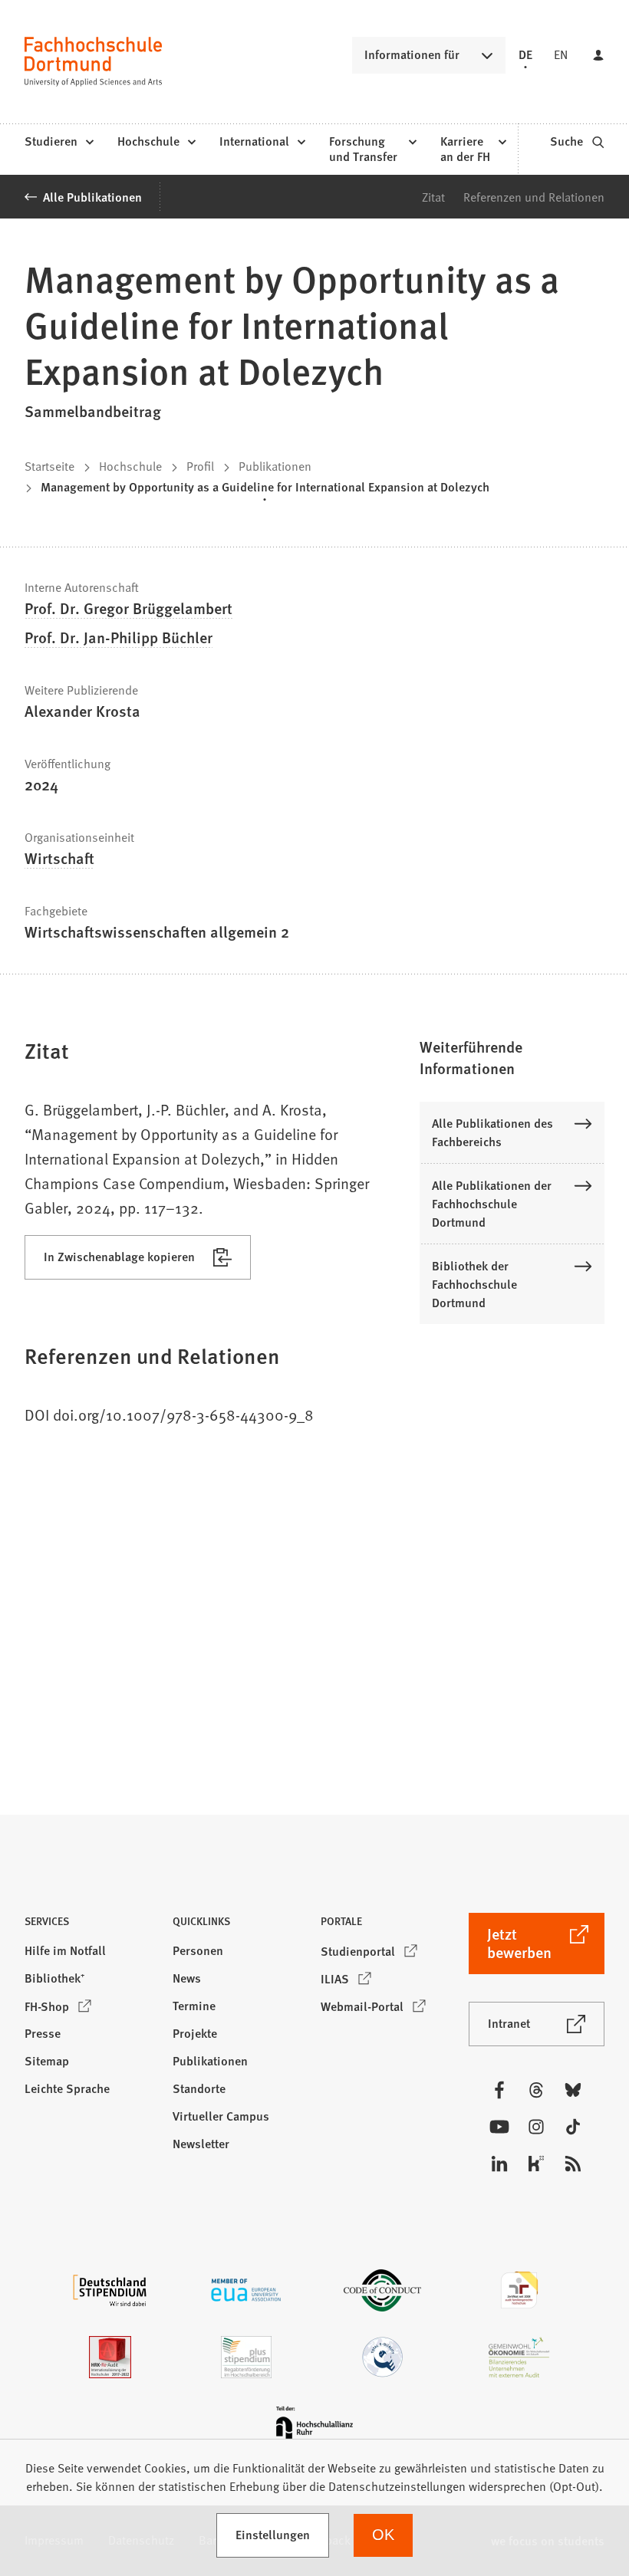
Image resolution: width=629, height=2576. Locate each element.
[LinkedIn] (499, 2164)
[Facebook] (499, 2090)
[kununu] (536, 2164)
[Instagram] (536, 2127)
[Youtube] (499, 2127)
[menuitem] (59, 142)
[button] (512, 1057)
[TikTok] (573, 2127)
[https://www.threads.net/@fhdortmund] (536, 2090)
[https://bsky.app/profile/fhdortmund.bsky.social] (573, 2090)
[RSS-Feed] (573, 2164)
